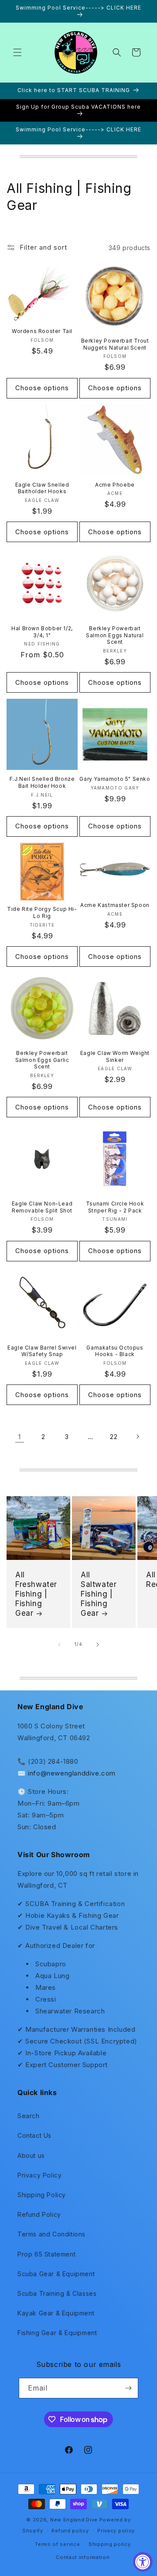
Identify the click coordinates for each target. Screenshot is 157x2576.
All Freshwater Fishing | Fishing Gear (36, 1594)
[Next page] (137, 1436)
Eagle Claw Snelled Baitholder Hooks (42, 488)
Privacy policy (116, 2531)
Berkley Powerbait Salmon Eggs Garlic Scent (42, 1060)
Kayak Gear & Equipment (56, 2313)
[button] (17, 52)
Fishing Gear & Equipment (57, 2333)
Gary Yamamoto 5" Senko (115, 779)
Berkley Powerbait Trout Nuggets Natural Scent (115, 344)
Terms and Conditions (51, 2234)
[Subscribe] (128, 2388)
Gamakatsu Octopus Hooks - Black (115, 1351)
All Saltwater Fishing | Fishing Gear (99, 1594)
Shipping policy (110, 2544)
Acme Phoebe (115, 485)
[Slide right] (98, 1645)
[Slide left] (59, 1645)
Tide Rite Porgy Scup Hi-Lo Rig (42, 912)
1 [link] (20, 1437)
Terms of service (57, 2544)
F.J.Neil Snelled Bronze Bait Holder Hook (42, 782)
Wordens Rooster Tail (42, 331)
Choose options (42, 388)
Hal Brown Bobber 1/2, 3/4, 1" (42, 632)
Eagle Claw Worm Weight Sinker (115, 1056)
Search (29, 2116)
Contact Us (34, 2135)
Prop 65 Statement (46, 2254)
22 (114, 1437)
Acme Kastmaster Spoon (115, 905)
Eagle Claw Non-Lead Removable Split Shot (42, 1207)
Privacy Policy (39, 2175)
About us (31, 2155)
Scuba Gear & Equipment (56, 2274)
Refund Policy (39, 2214)
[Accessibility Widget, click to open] (143, 2562)
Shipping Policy (42, 2195)
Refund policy (70, 2531)
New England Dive (74, 2520)
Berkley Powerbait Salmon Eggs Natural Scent (115, 635)
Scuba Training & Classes (57, 2293)
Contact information (83, 2557)
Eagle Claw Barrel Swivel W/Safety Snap (42, 1351)
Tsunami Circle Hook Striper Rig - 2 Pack (115, 1207)
